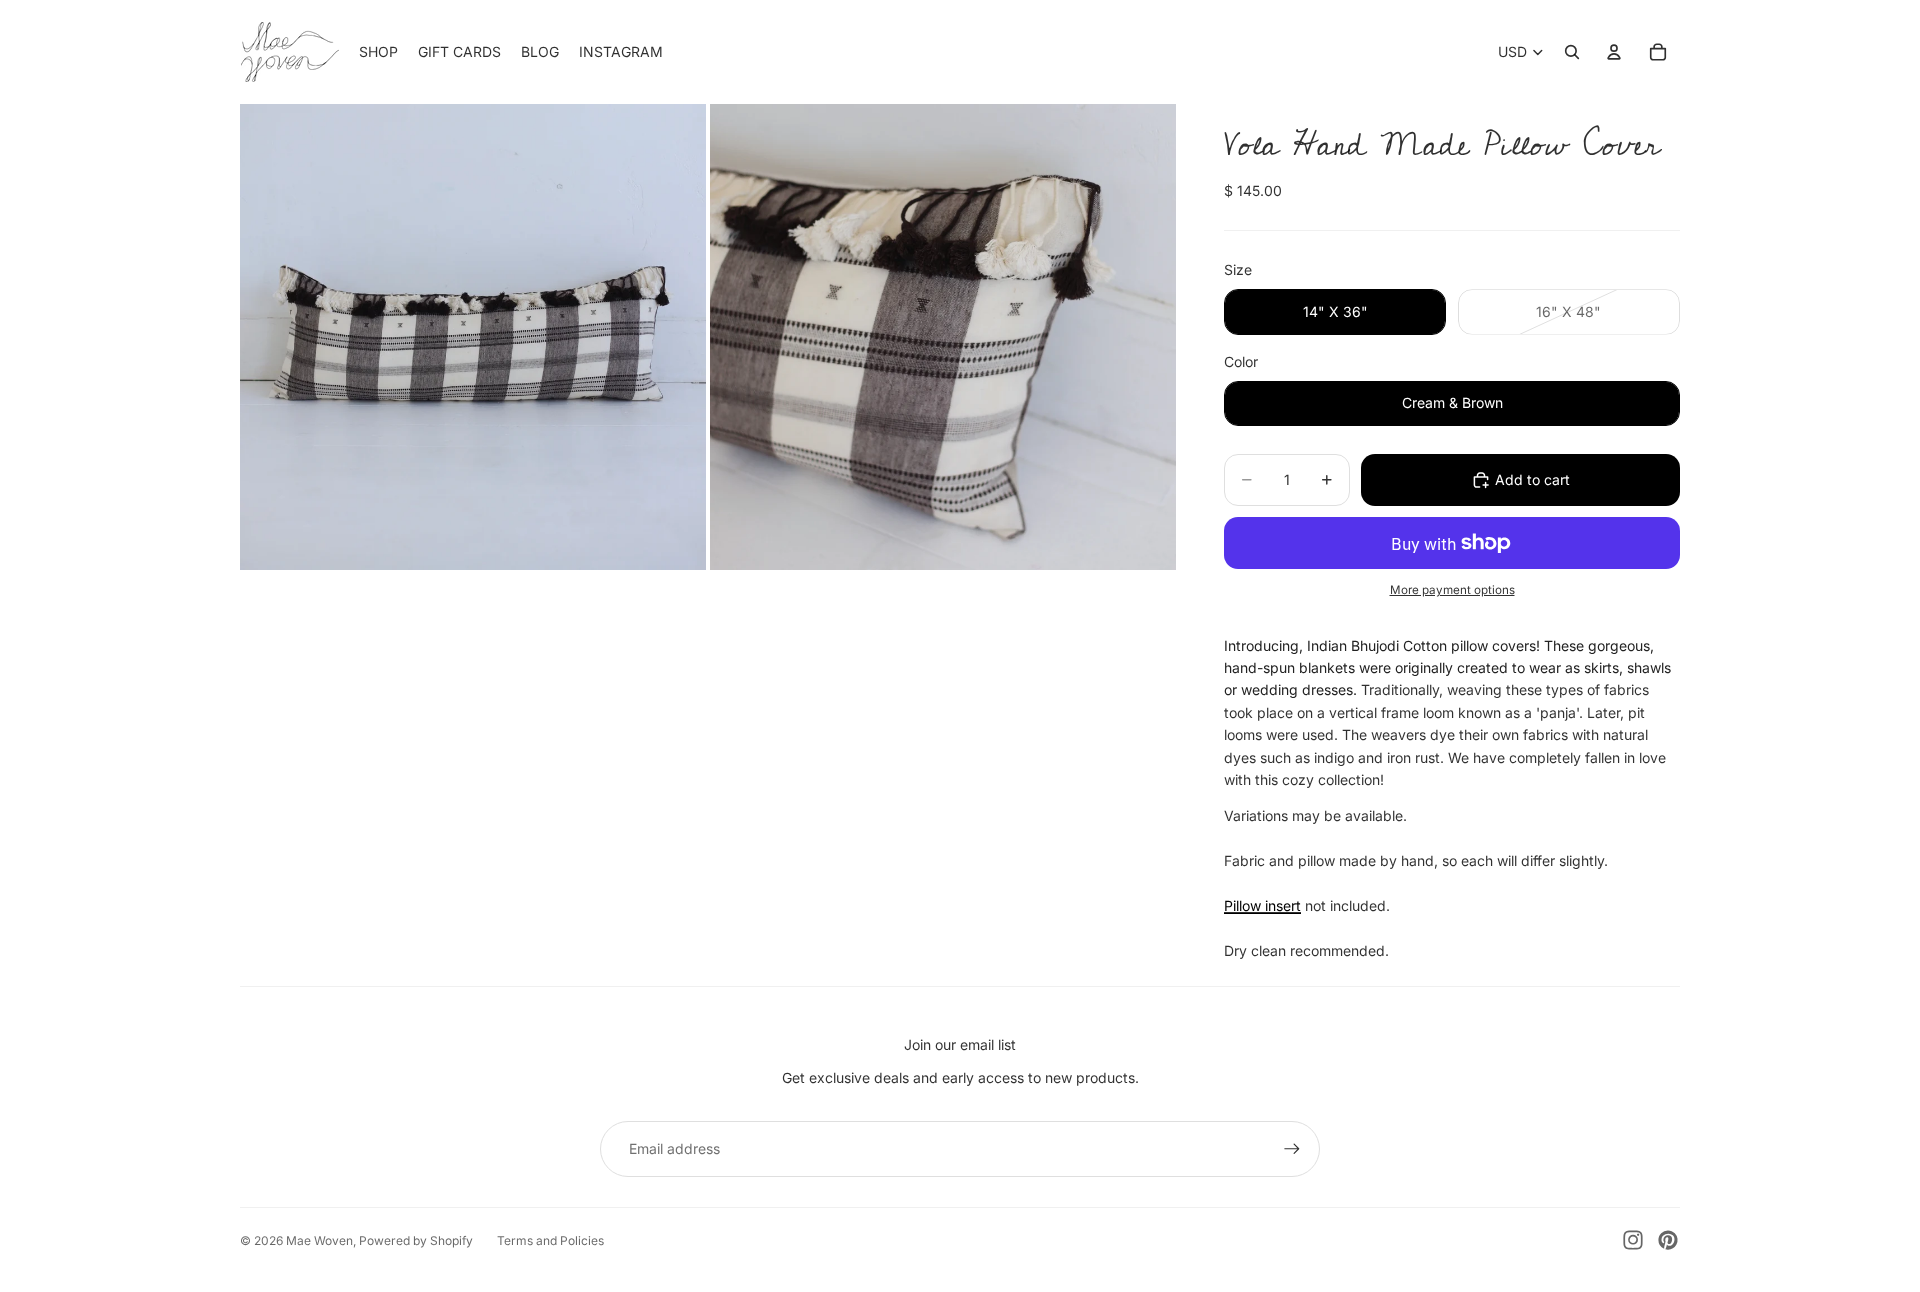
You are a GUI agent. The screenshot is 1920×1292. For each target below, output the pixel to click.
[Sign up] (1292, 1149)
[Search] (1572, 52)
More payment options (1452, 590)
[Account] (1614, 52)
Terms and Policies (550, 1240)
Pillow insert (1262, 905)
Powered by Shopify (416, 1240)
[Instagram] (1633, 1240)
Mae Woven (319, 1240)
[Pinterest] (1668, 1240)
